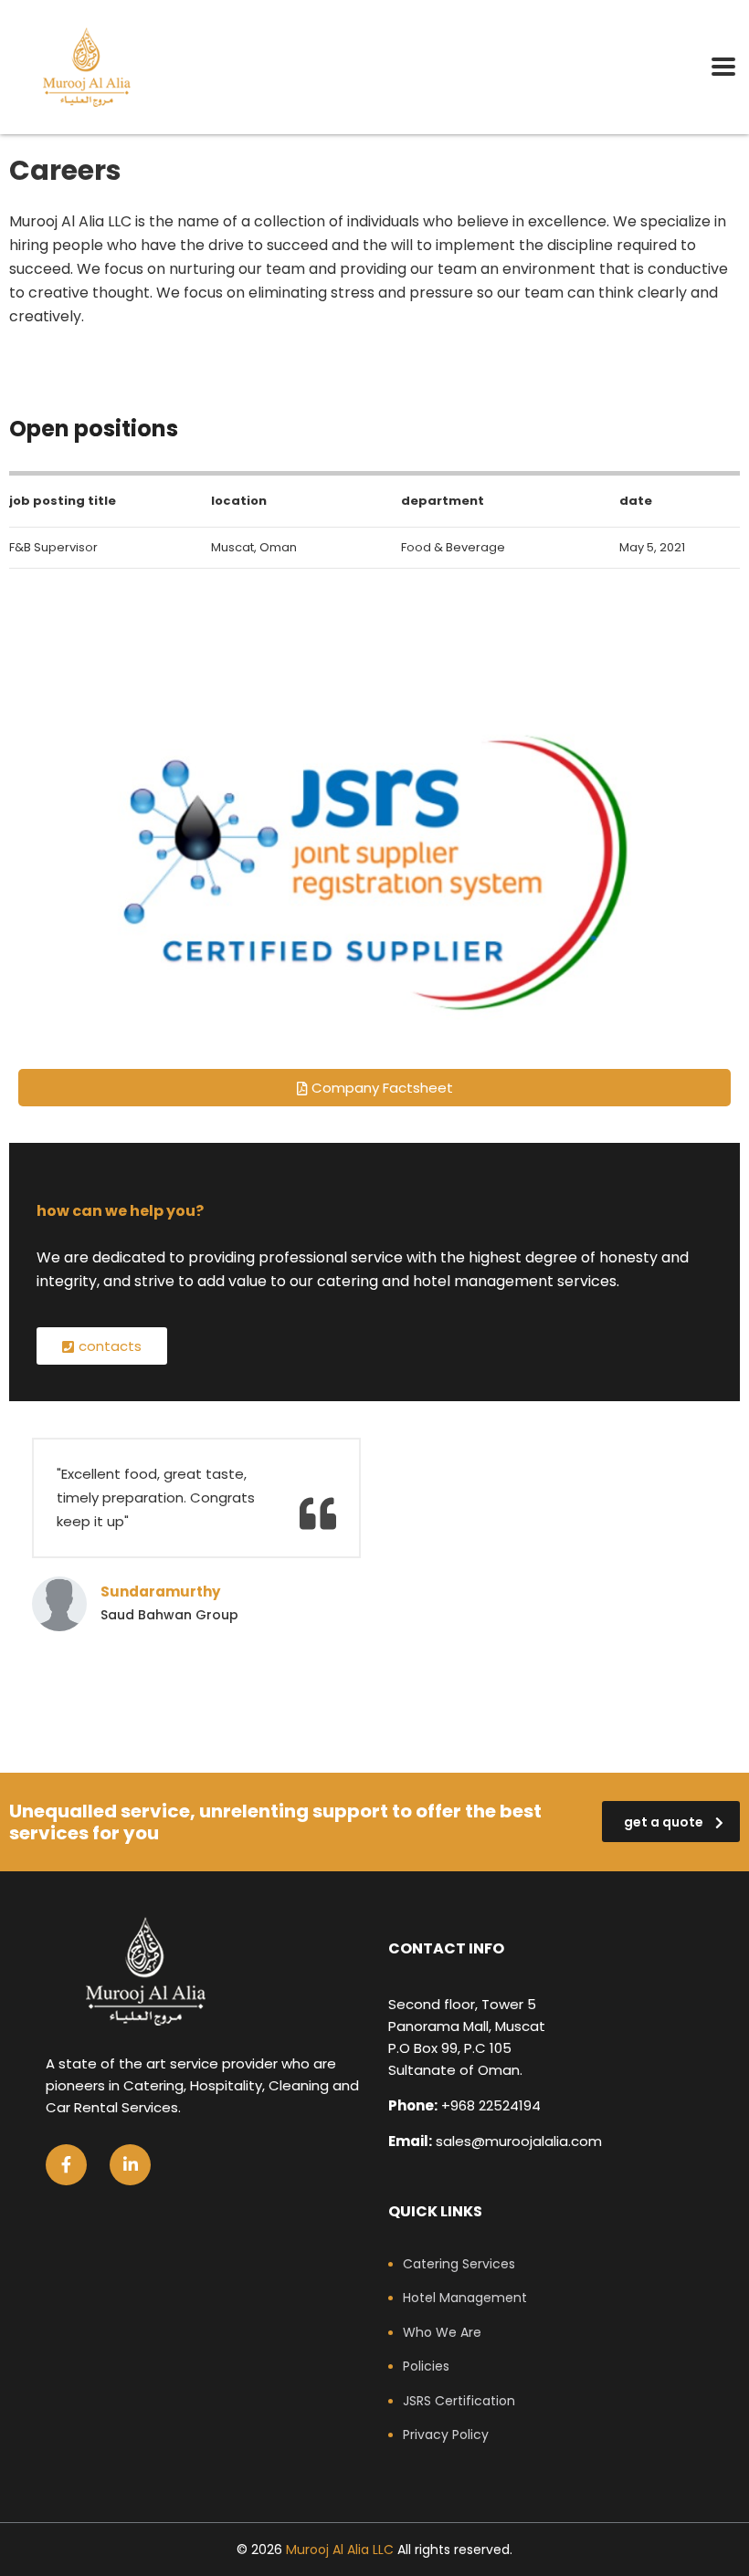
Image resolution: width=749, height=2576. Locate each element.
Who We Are (442, 2333)
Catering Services (459, 2265)
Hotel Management (465, 2299)
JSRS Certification (459, 2402)
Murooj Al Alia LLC (340, 2550)
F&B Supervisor (53, 547)
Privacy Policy (446, 2435)
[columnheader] (90, 500)
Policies (426, 2367)
